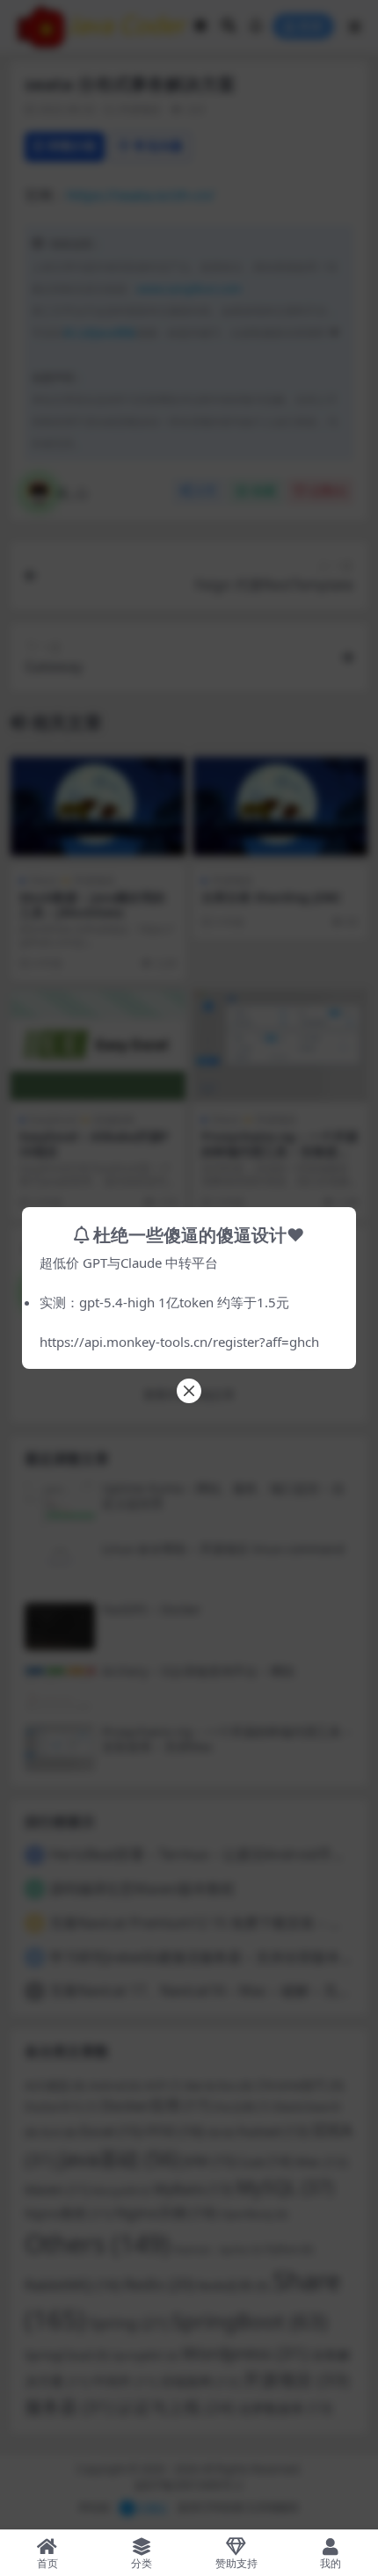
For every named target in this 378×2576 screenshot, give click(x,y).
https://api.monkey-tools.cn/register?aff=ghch (179, 1342)
